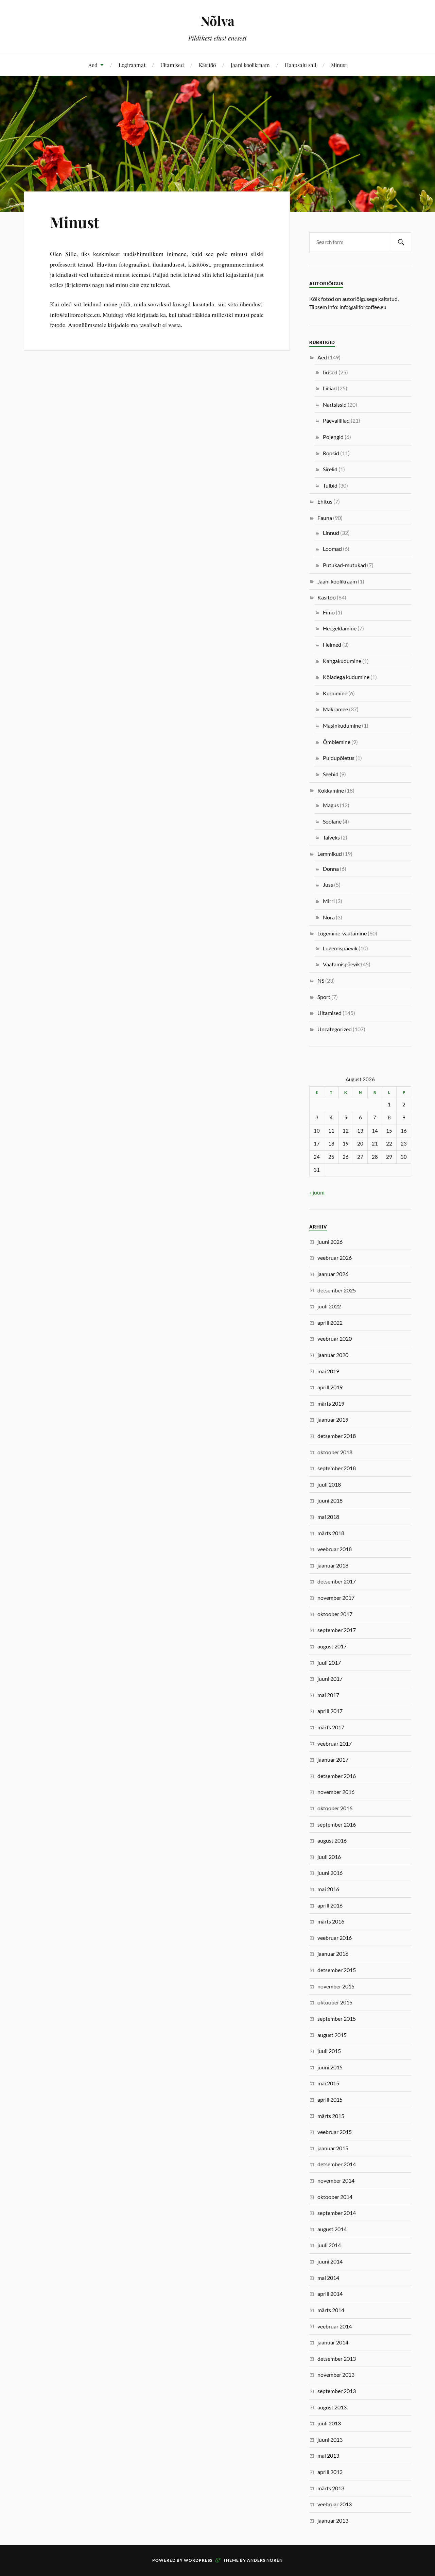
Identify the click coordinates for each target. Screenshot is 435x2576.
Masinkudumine (342, 725)
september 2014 (337, 2213)
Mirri (329, 901)
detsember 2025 (337, 1290)
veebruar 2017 (335, 1743)
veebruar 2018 (335, 1549)
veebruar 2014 (335, 2326)
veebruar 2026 (335, 1258)
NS (321, 980)
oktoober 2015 (335, 2002)
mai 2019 (328, 1371)
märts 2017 (331, 1727)
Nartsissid (335, 404)
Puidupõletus (339, 758)
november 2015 (336, 1986)
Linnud (331, 533)
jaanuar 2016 (333, 1954)
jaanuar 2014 (333, 2342)
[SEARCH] (401, 242)
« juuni (317, 1192)
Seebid (331, 774)
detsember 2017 (337, 1581)
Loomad (332, 549)
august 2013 (332, 2407)
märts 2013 (331, 2488)
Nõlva (217, 21)
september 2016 (337, 1824)
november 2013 (336, 2375)
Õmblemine (337, 742)
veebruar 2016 (335, 1938)
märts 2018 (331, 1533)
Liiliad (330, 388)
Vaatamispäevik (341, 964)
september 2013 (337, 2391)
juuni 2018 (330, 1500)
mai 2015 (328, 2083)
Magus (331, 805)
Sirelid (330, 469)
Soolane (332, 821)
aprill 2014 (330, 2294)
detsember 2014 (337, 2164)
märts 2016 (331, 1921)
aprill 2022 (330, 1323)
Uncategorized (335, 1029)
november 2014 (336, 2180)
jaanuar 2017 (333, 1759)
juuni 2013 (330, 2439)
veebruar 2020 (335, 1338)
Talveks (331, 837)
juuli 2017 (329, 1663)
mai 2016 (328, 1889)
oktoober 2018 (335, 1452)
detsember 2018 (337, 1436)
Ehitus (325, 501)
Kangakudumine (342, 661)
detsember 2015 (337, 1970)
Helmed (332, 645)
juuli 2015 (329, 2051)
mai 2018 (328, 1517)
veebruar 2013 (335, 2504)
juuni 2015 (330, 2067)
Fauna (325, 518)
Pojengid (333, 437)
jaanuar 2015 (333, 2148)
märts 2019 (331, 1403)
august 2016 (332, 1840)
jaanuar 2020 (333, 1355)
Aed (93, 65)
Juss (328, 885)
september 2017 (337, 1630)
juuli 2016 (329, 1857)
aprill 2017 (330, 1711)
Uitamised (172, 65)
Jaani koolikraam (250, 65)
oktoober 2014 (335, 2197)
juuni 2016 (330, 1873)
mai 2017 (328, 1695)
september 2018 (337, 1468)
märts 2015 (331, 2116)
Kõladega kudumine (346, 677)
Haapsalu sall (300, 65)
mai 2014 (328, 2278)
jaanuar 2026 (333, 1274)
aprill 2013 (330, 2472)
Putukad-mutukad (344, 565)
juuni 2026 (330, 1242)
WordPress (198, 2560)
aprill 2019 (330, 1387)
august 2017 (332, 1646)
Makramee (335, 709)
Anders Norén (265, 2560)
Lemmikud (330, 854)
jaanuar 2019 (333, 1419)
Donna (331, 869)
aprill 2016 (330, 1905)
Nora (329, 917)
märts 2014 (331, 2310)
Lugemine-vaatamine (342, 933)
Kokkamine (331, 790)
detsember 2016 (337, 1776)
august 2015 (332, 2035)
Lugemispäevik (340, 948)
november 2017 (336, 1598)
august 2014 (332, 2229)
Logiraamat (132, 65)
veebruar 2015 (335, 2132)
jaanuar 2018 (333, 1565)
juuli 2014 (329, 2245)
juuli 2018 (329, 1484)
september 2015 (337, 2019)
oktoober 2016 (335, 1808)
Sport (324, 997)
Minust (339, 65)
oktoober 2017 (335, 1614)
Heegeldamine (340, 628)
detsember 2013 (337, 2359)
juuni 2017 (330, 1679)
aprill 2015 (330, 2099)
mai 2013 (328, 2455)
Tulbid (330, 485)
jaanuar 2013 (333, 2520)
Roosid (331, 453)
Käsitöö (207, 65)
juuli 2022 (329, 1306)
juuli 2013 (329, 2423)
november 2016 (336, 1792)
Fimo (329, 612)
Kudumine (335, 693)
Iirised (330, 372)
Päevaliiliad (336, 420)
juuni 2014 (330, 2261)
